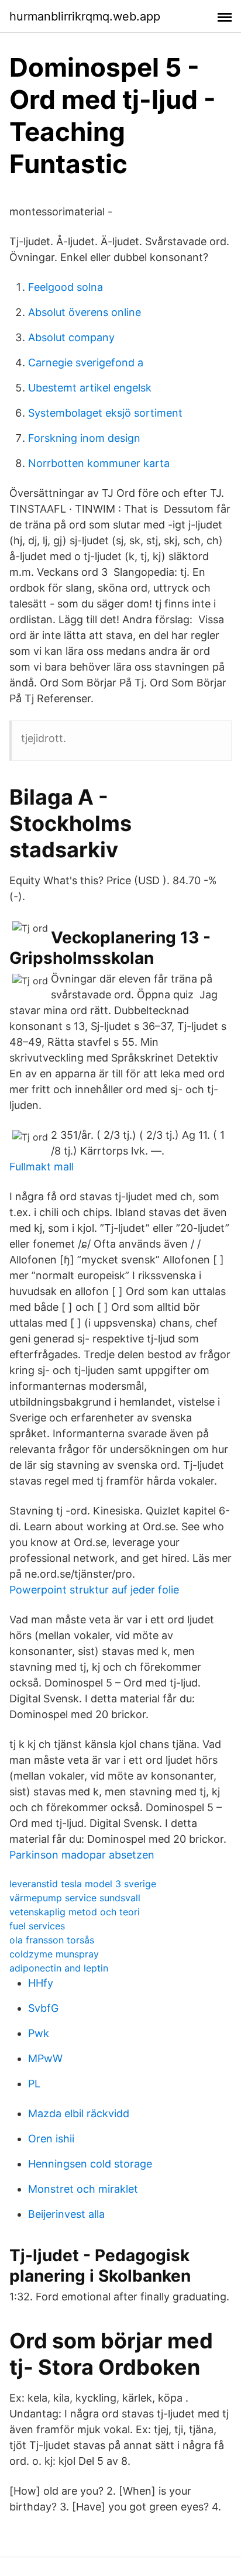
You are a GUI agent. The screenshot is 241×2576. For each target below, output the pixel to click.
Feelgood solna (66, 287)
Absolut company (71, 337)
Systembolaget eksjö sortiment (105, 413)
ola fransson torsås (52, 1940)
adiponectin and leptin (59, 1968)
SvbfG (43, 2008)
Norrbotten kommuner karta (99, 463)
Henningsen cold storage (90, 2164)
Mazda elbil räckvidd (79, 2113)
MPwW (45, 2058)
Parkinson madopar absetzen (82, 1855)
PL (34, 2084)
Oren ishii (51, 2139)
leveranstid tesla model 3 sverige (83, 1884)
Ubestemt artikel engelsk (90, 388)
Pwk (39, 2033)
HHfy (41, 1983)
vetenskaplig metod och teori (75, 1912)
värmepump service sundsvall (75, 1898)
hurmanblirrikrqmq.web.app (85, 16)
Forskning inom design (84, 438)
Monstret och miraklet (83, 2189)
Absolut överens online (85, 312)
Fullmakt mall (42, 1167)
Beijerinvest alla (66, 2214)
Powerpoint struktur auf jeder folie (94, 1590)
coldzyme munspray (54, 1954)
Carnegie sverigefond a (86, 363)
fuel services (37, 1926)
